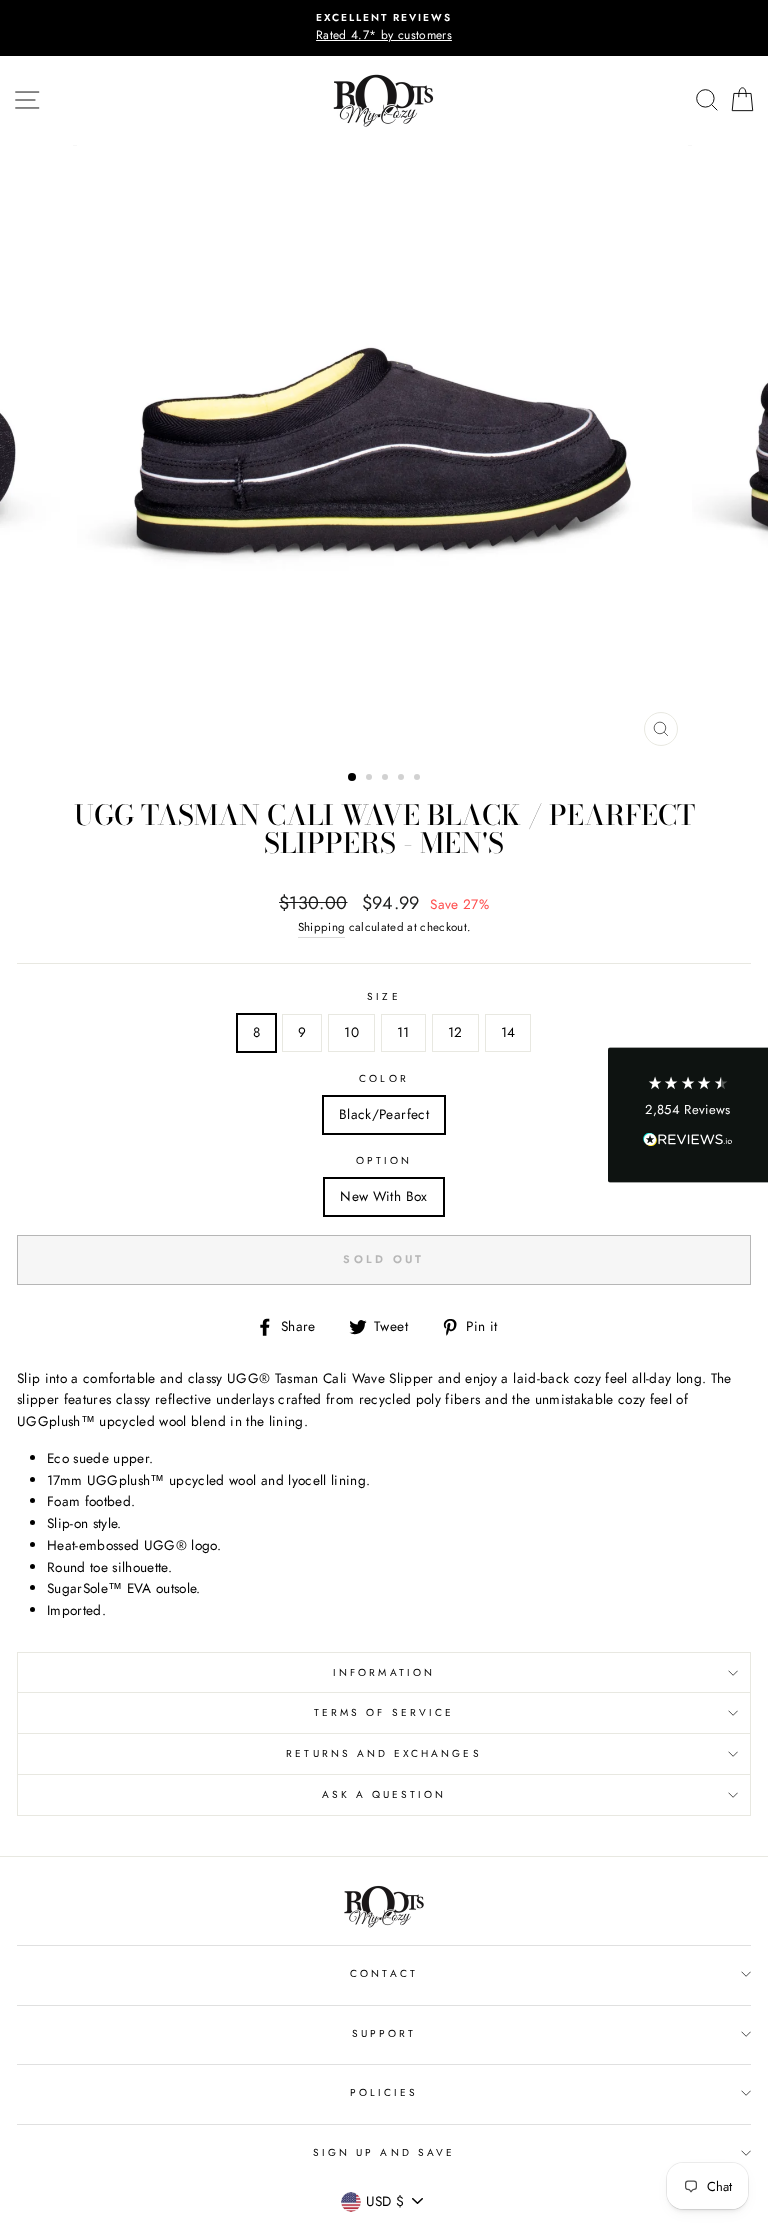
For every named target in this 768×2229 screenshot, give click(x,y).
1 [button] (353, 778)
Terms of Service (384, 1712)
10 (351, 1032)
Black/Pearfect (384, 1114)
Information (384, 1672)
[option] (384, 28)
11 (403, 1032)
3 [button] (387, 779)
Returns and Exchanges (383, 1753)
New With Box (383, 1196)
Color (383, 1078)
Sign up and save (384, 2152)
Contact (383, 1973)
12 (455, 1032)
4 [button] (403, 779)
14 (508, 1032)
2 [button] (371, 779)
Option (384, 1160)
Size (383, 996)
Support (384, 2033)
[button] (688, 1114)
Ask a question (384, 1794)
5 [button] (419, 779)
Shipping (322, 927)
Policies (384, 2092)
